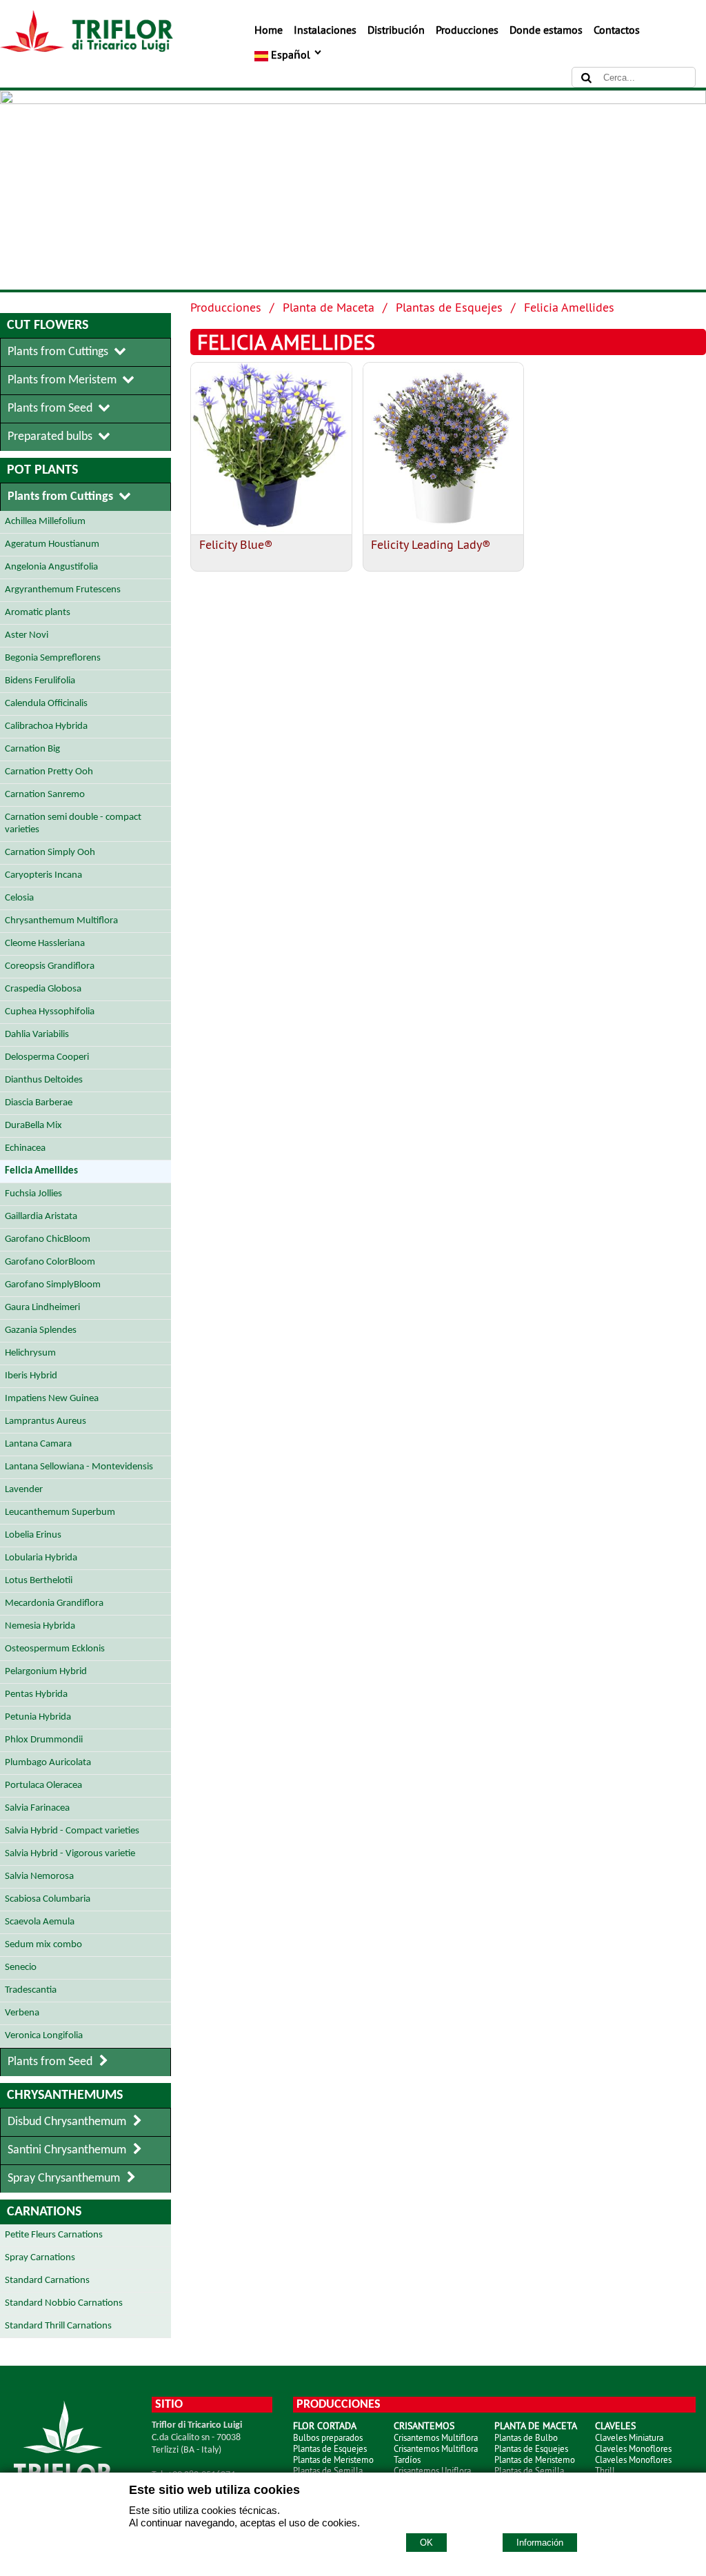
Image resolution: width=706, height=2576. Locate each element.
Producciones (467, 30)
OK (426, 2543)
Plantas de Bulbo (526, 2437)
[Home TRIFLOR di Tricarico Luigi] (87, 48)
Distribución (396, 30)
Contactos (617, 30)
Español (291, 54)
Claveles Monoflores (633, 2448)
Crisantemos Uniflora (432, 2471)
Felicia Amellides (569, 307)
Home (269, 30)
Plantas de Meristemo (333, 2459)
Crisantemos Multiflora (436, 2437)
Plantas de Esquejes (449, 307)
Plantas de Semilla (328, 2471)
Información (540, 2543)
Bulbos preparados (328, 2437)
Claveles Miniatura (629, 2437)
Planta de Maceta (329, 307)
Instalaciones (325, 30)
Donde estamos (546, 30)
